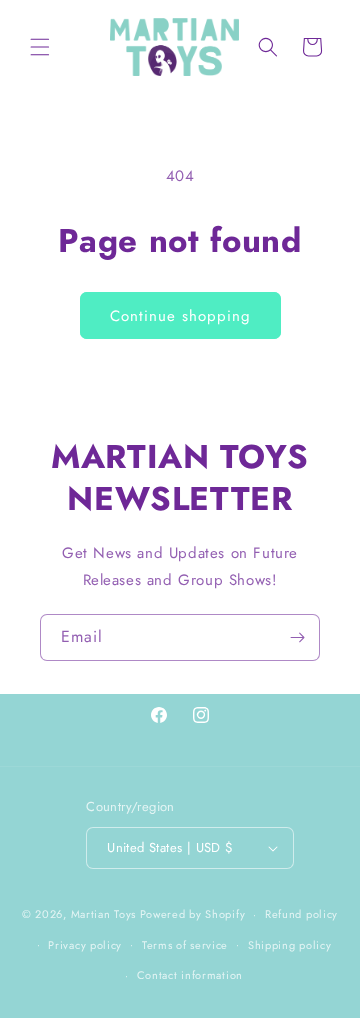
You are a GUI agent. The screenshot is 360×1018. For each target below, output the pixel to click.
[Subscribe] (297, 637)
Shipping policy (290, 945)
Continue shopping (180, 316)
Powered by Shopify (193, 914)
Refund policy (301, 914)
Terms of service (185, 945)
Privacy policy (85, 945)
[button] (40, 47)
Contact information (190, 975)
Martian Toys (103, 914)
